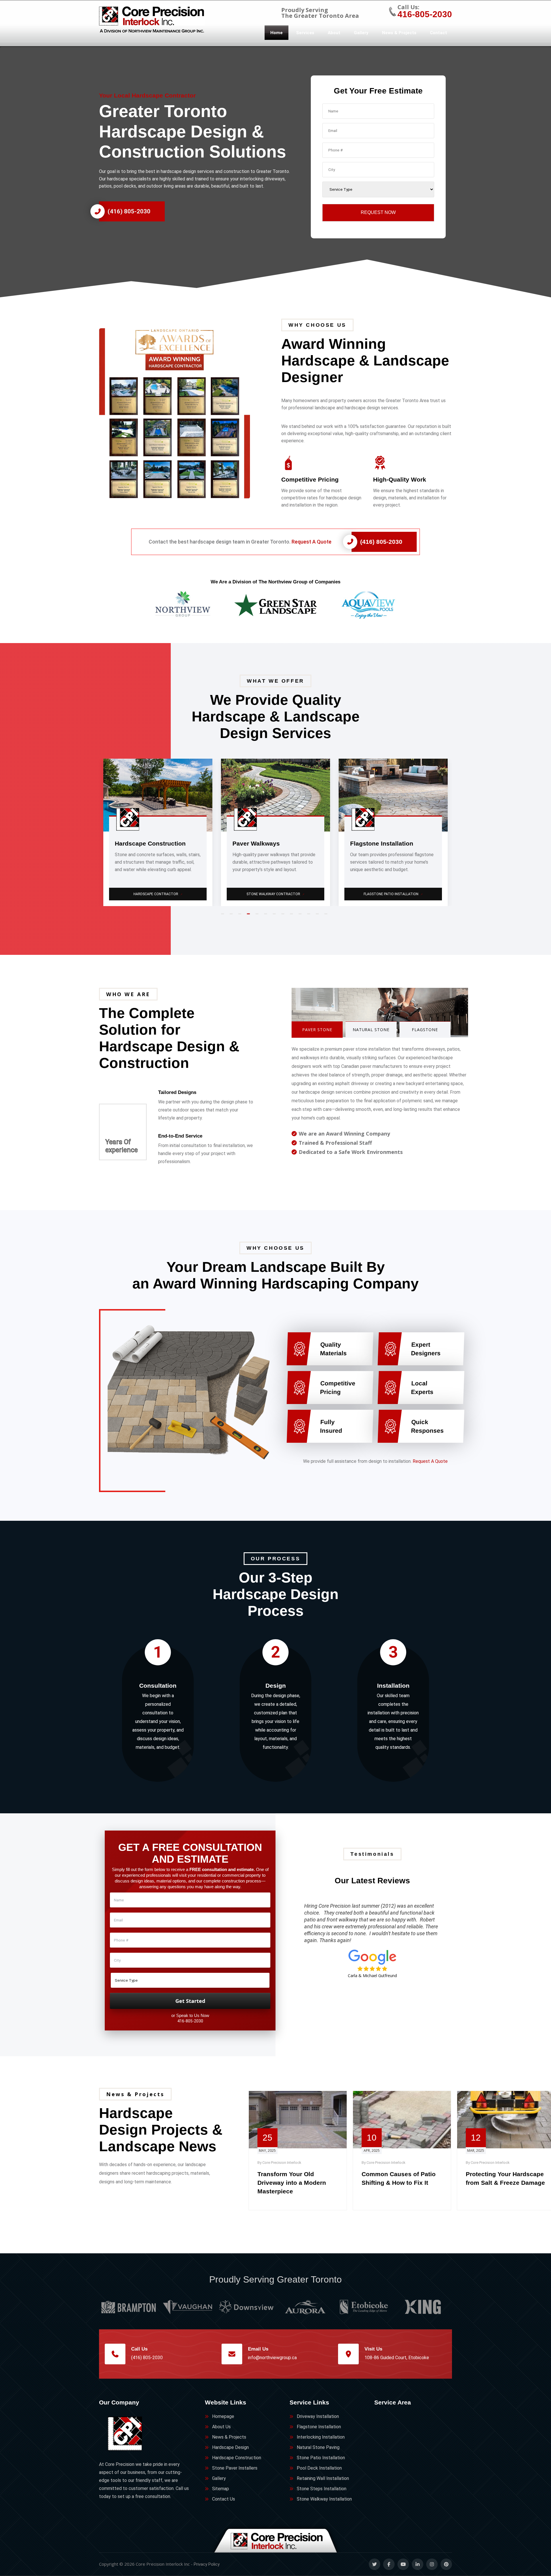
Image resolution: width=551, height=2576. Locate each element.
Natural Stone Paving (318, 2447)
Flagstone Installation (319, 2427)
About (334, 33)
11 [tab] (310, 916)
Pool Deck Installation (319, 2468)
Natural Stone (371, 1030)
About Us (221, 2427)
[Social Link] (375, 2564)
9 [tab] (293, 916)
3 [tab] (241, 916)
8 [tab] (284, 916)
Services (305, 33)
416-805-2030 (425, 14)
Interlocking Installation (321, 2437)
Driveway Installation (318, 2416)
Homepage (223, 2416)
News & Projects (399, 33)
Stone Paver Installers (235, 2468)
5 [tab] (258, 916)
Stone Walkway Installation (324, 2499)
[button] (184, 413)
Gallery (361, 33)
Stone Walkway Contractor (158, 894)
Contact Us (224, 2499)
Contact (439, 33)
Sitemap (221, 2489)
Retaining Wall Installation (323, 2478)
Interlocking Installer (394, 894)
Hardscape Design (230, 2447)
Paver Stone (317, 1030)
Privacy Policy (207, 2564)
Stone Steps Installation (322, 2489)
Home (277, 33)
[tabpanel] (158, 832)
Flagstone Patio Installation (276, 894)
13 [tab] (327, 916)
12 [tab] (319, 916)
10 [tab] (301, 916)
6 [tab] (267, 916)
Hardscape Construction (237, 2458)
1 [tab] (224, 916)
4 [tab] (250, 916)
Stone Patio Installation (321, 2458)
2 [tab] (232, 916)
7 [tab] (275, 916)
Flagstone (425, 1030)
